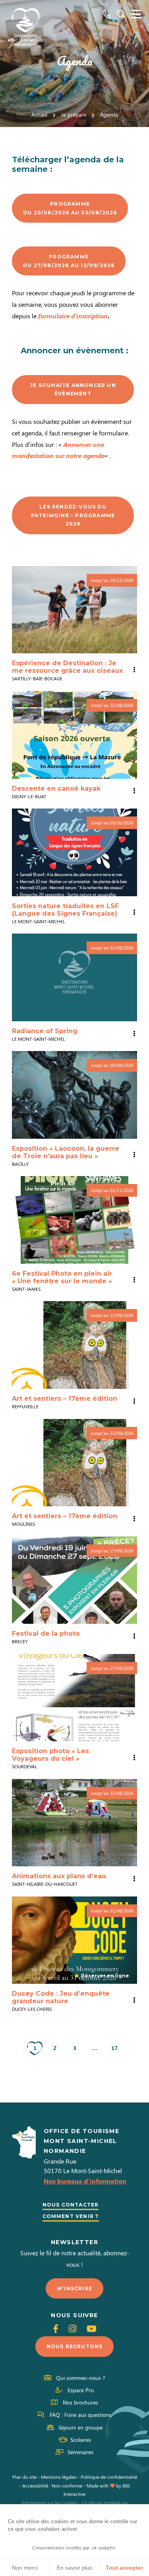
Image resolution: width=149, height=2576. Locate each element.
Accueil (39, 115)
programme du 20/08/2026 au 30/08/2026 (70, 208)
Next (129, 1345)
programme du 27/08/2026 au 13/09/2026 (69, 261)
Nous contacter (71, 2205)
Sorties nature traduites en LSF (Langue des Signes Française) (65, 910)
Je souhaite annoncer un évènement (73, 390)
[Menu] (136, 14)
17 (114, 2048)
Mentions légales (59, 2477)
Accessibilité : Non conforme (52, 2486)
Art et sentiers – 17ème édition (65, 1399)
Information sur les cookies (49, 2503)
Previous (20, 1345)
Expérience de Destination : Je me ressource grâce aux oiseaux (67, 667)
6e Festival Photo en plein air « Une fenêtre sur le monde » (62, 1277)
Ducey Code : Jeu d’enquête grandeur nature (61, 1997)
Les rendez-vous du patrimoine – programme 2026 (73, 515)
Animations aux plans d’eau (59, 1876)
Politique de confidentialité (109, 2477)
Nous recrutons (75, 2346)
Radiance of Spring (45, 1031)
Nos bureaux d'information (85, 2181)
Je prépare (74, 115)
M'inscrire (74, 2288)
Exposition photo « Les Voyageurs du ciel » (50, 1755)
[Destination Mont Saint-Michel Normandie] (26, 27)
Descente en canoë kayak (56, 788)
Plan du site (24, 2477)
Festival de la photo (46, 1634)
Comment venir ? (71, 2216)
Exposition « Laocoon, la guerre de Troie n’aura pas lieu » (66, 1152)
